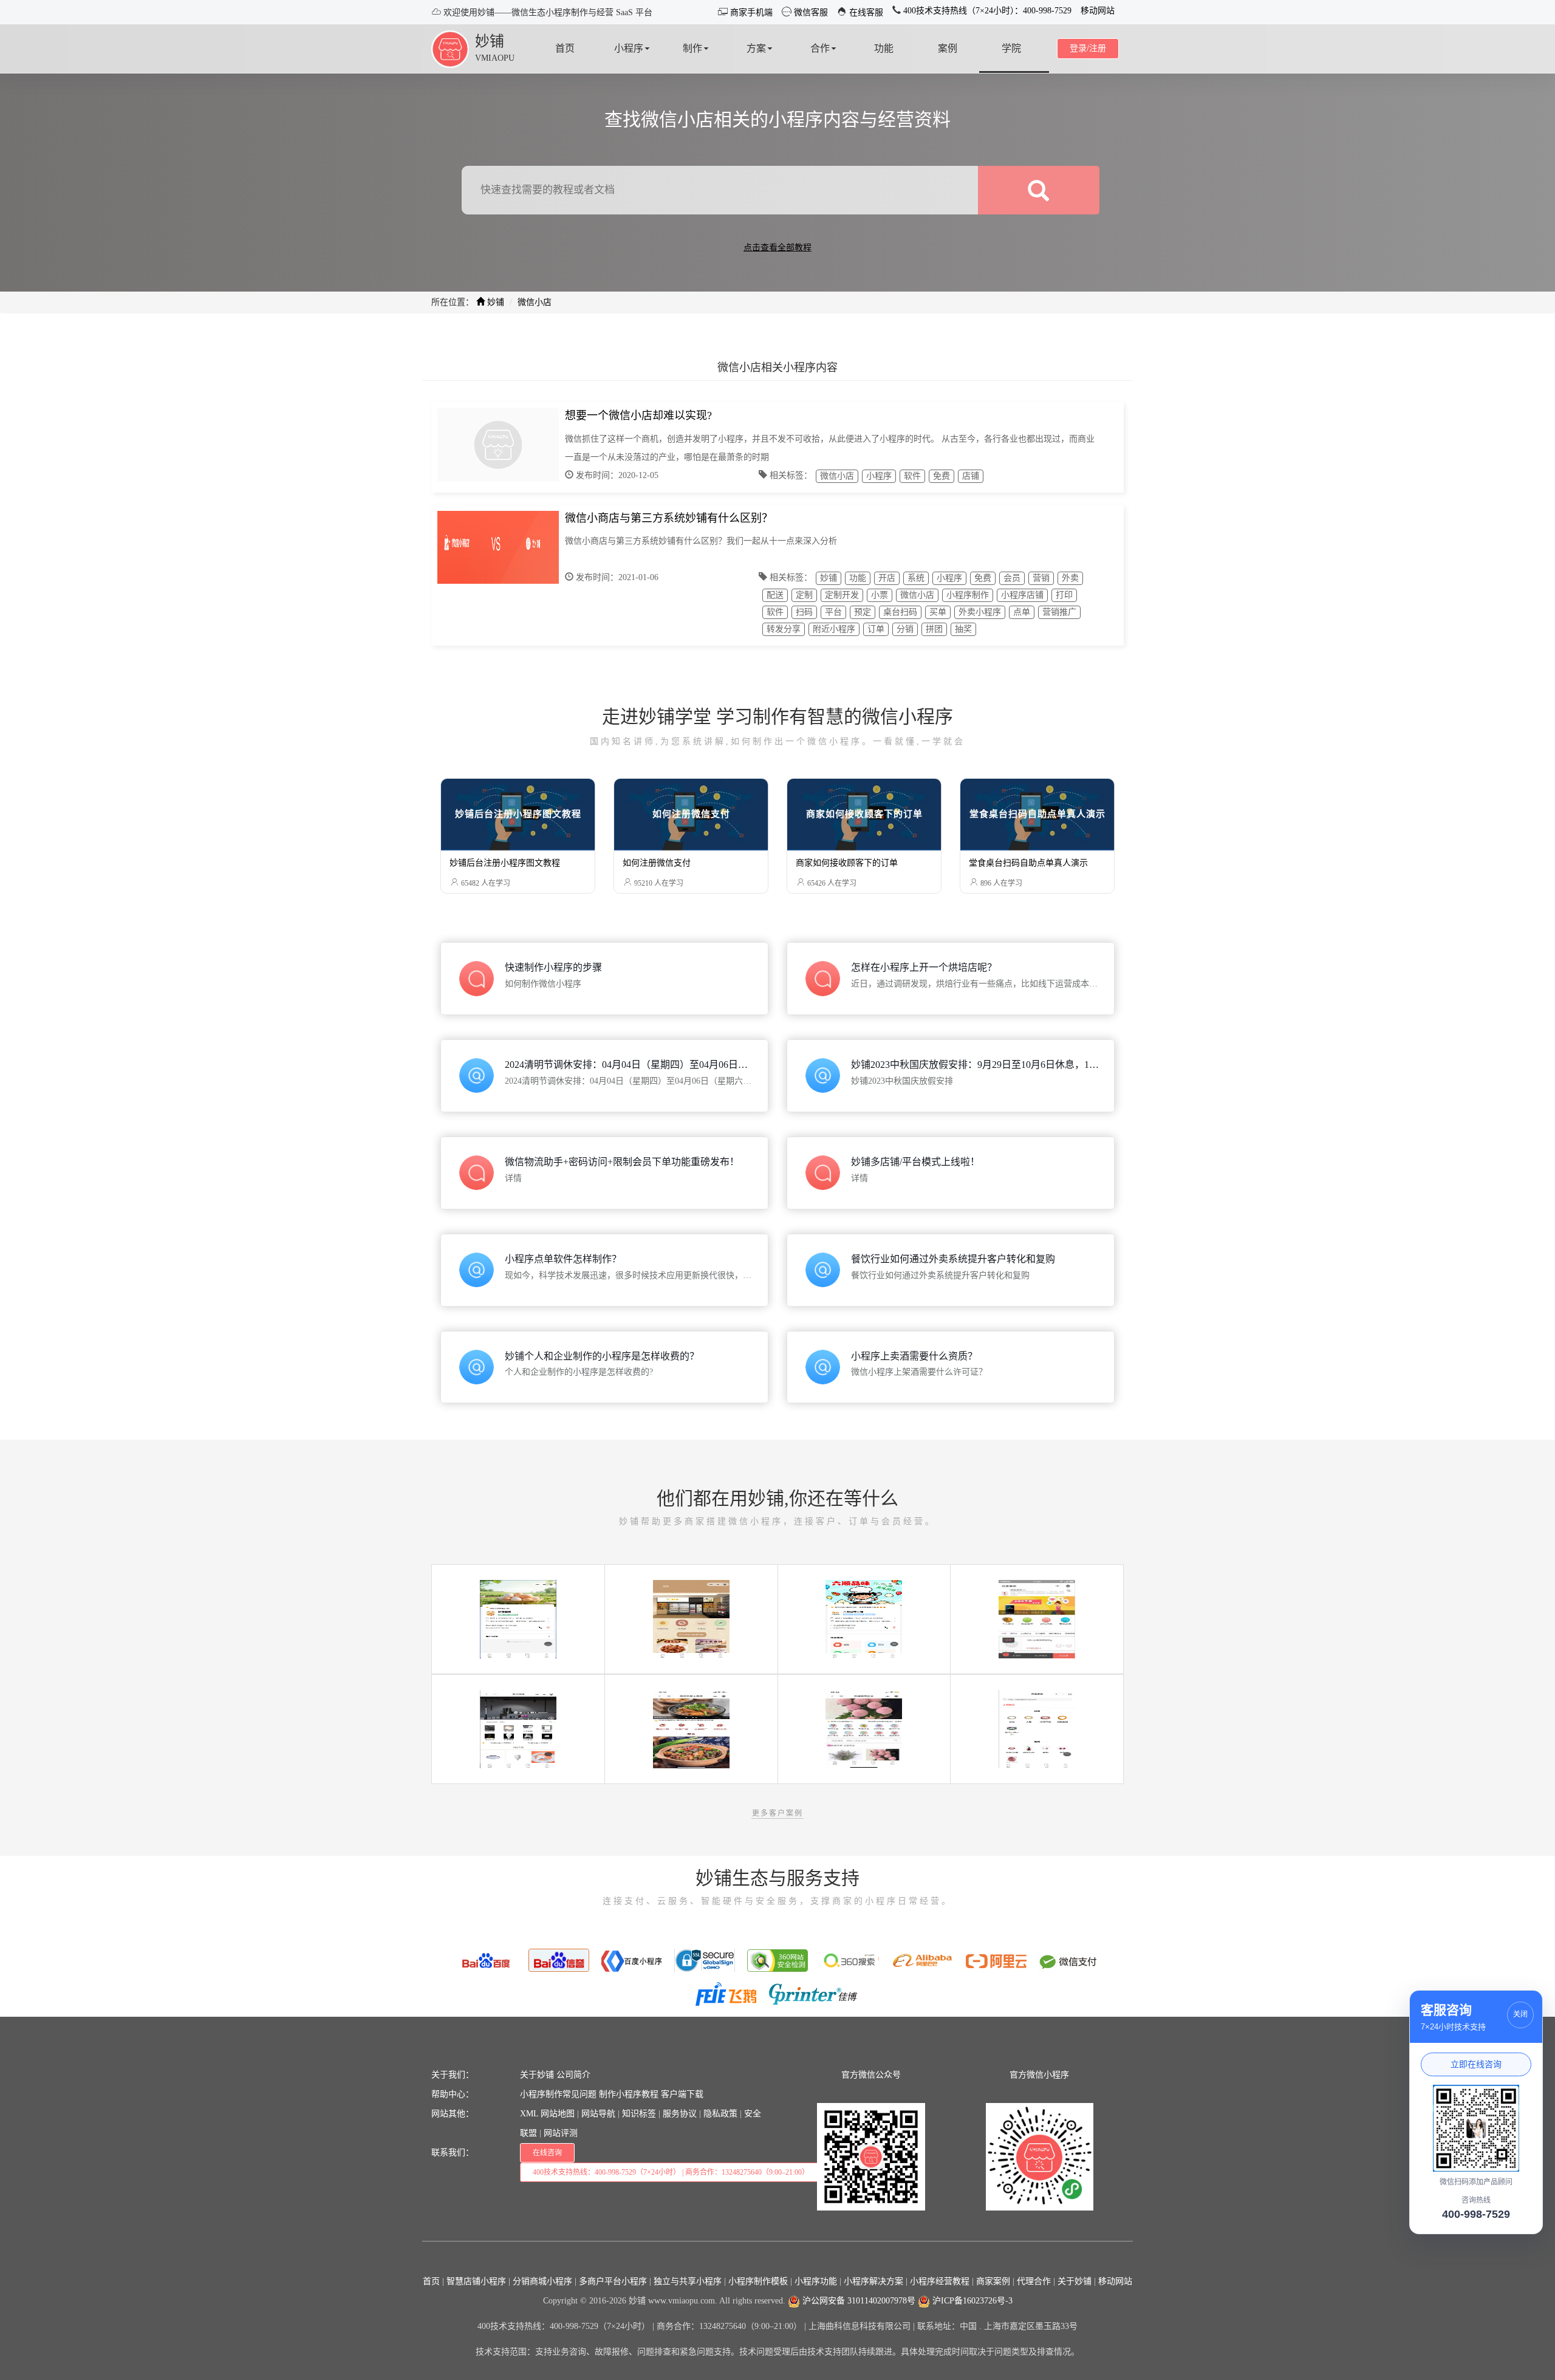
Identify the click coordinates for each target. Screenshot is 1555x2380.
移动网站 (1098, 11)
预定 (863, 612)
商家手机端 (750, 12)
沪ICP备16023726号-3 (971, 2301)
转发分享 (784, 629)
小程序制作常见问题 (558, 2094)
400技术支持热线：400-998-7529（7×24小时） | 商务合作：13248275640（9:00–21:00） (671, 2172)
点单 (1022, 612)
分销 (905, 629)
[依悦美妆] (1037, 1619)
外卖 (1070, 578)
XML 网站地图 (547, 2114)
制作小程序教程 (629, 2094)
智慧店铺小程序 (476, 2281)
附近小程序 (834, 629)
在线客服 (865, 12)
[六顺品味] (864, 1619)
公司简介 (573, 2075)
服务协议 (680, 2114)
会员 (1012, 578)
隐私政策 (720, 2114)
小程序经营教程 (940, 2281)
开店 (887, 578)
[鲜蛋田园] (518, 1619)
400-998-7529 (1476, 2214)
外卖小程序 (980, 612)
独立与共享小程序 (688, 2281)
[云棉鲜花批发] (864, 1729)
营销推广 (1059, 612)
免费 (942, 476)
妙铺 (490, 41)
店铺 (971, 476)
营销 (1041, 578)
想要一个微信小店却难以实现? (638, 415)
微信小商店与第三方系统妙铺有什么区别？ (669, 518)
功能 (858, 578)
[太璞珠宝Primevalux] (1037, 1729)
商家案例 (993, 2281)
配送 (775, 595)
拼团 (934, 629)
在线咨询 (547, 2153)
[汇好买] (691, 1619)
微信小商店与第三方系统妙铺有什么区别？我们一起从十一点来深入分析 (701, 541)
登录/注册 (1088, 48)
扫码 (804, 612)
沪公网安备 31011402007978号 (858, 2301)
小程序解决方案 (873, 2281)
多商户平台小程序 (613, 2281)
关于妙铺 (537, 2075)
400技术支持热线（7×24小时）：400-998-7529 (986, 11)
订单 (876, 629)
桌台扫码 (900, 612)
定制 (804, 595)
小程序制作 (968, 595)
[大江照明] (518, 1729)
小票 (880, 595)
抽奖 (963, 629)
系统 (916, 578)
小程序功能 (816, 2281)
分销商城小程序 (542, 2281)
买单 (938, 612)
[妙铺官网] (450, 48)
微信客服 (810, 12)
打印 (1064, 595)
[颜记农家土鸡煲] (691, 1729)
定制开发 (842, 595)
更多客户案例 (777, 1813)
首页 (431, 2281)
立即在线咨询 (1476, 2064)
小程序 (879, 476)
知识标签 (639, 2114)
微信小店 (837, 476)
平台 (833, 612)
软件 (912, 476)
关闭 (1520, 2014)
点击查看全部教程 (777, 248)
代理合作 (1034, 2281)
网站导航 (598, 2114)
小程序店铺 (1022, 595)
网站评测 (561, 2133)
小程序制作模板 (758, 2281)
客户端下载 (682, 2094)
